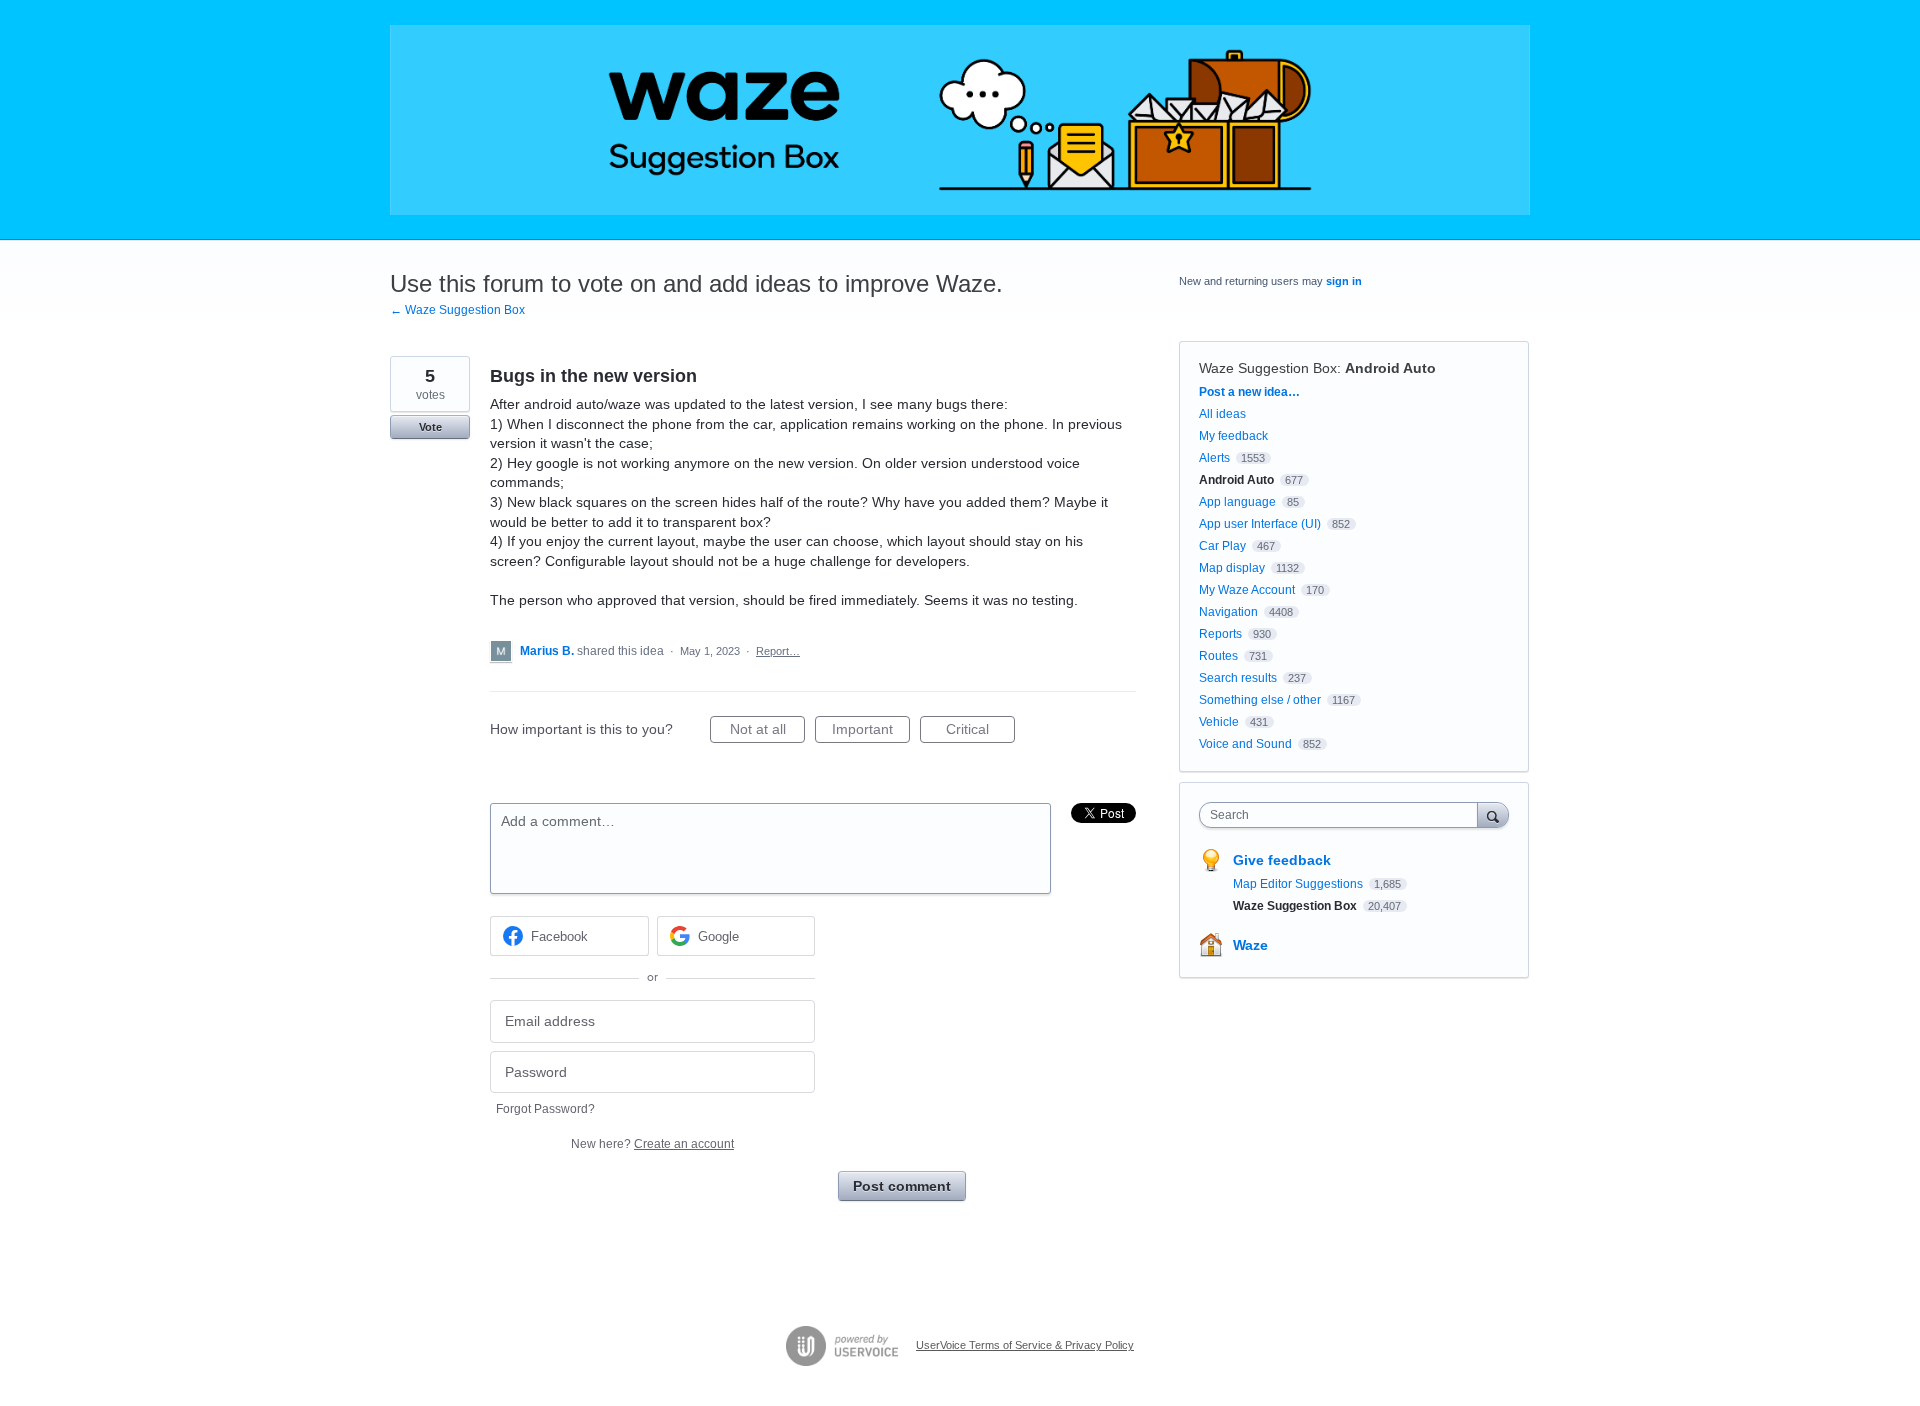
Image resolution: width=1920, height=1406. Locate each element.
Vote (430, 427)
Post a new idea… (1249, 392)
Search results (1238, 678)
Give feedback (1282, 860)
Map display (1232, 568)
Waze (1250, 945)
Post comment (902, 1186)
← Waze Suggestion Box (457, 310)
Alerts (1214, 458)
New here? (652, 1144)
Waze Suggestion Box (1268, 368)
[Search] (1493, 814)
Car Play (1222, 546)
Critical (980, 732)
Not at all (767, 732)
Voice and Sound (1245, 744)
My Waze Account (1247, 590)
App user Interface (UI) (1260, 524)
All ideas (1222, 414)
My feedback (1233, 436)
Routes (1218, 656)
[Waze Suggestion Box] (960, 120)
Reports (1220, 634)
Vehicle (1219, 722)
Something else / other (1260, 700)
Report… (778, 651)
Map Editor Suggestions (1299, 884)
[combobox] (1343, 815)
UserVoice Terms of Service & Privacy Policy (1025, 1345)
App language (1237, 502)
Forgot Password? (545, 1109)
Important (871, 732)
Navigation (1228, 612)
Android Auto (1390, 368)
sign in (1344, 281)
